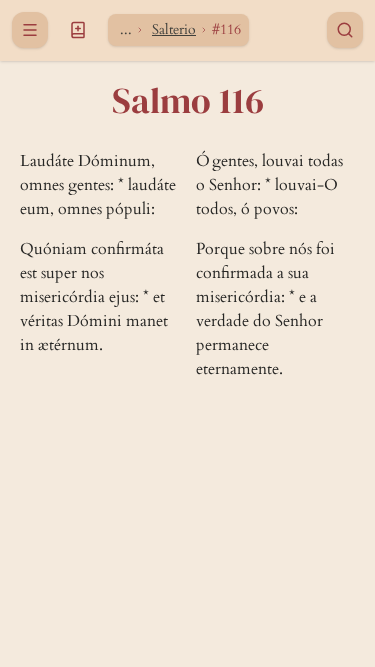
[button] (78, 30)
